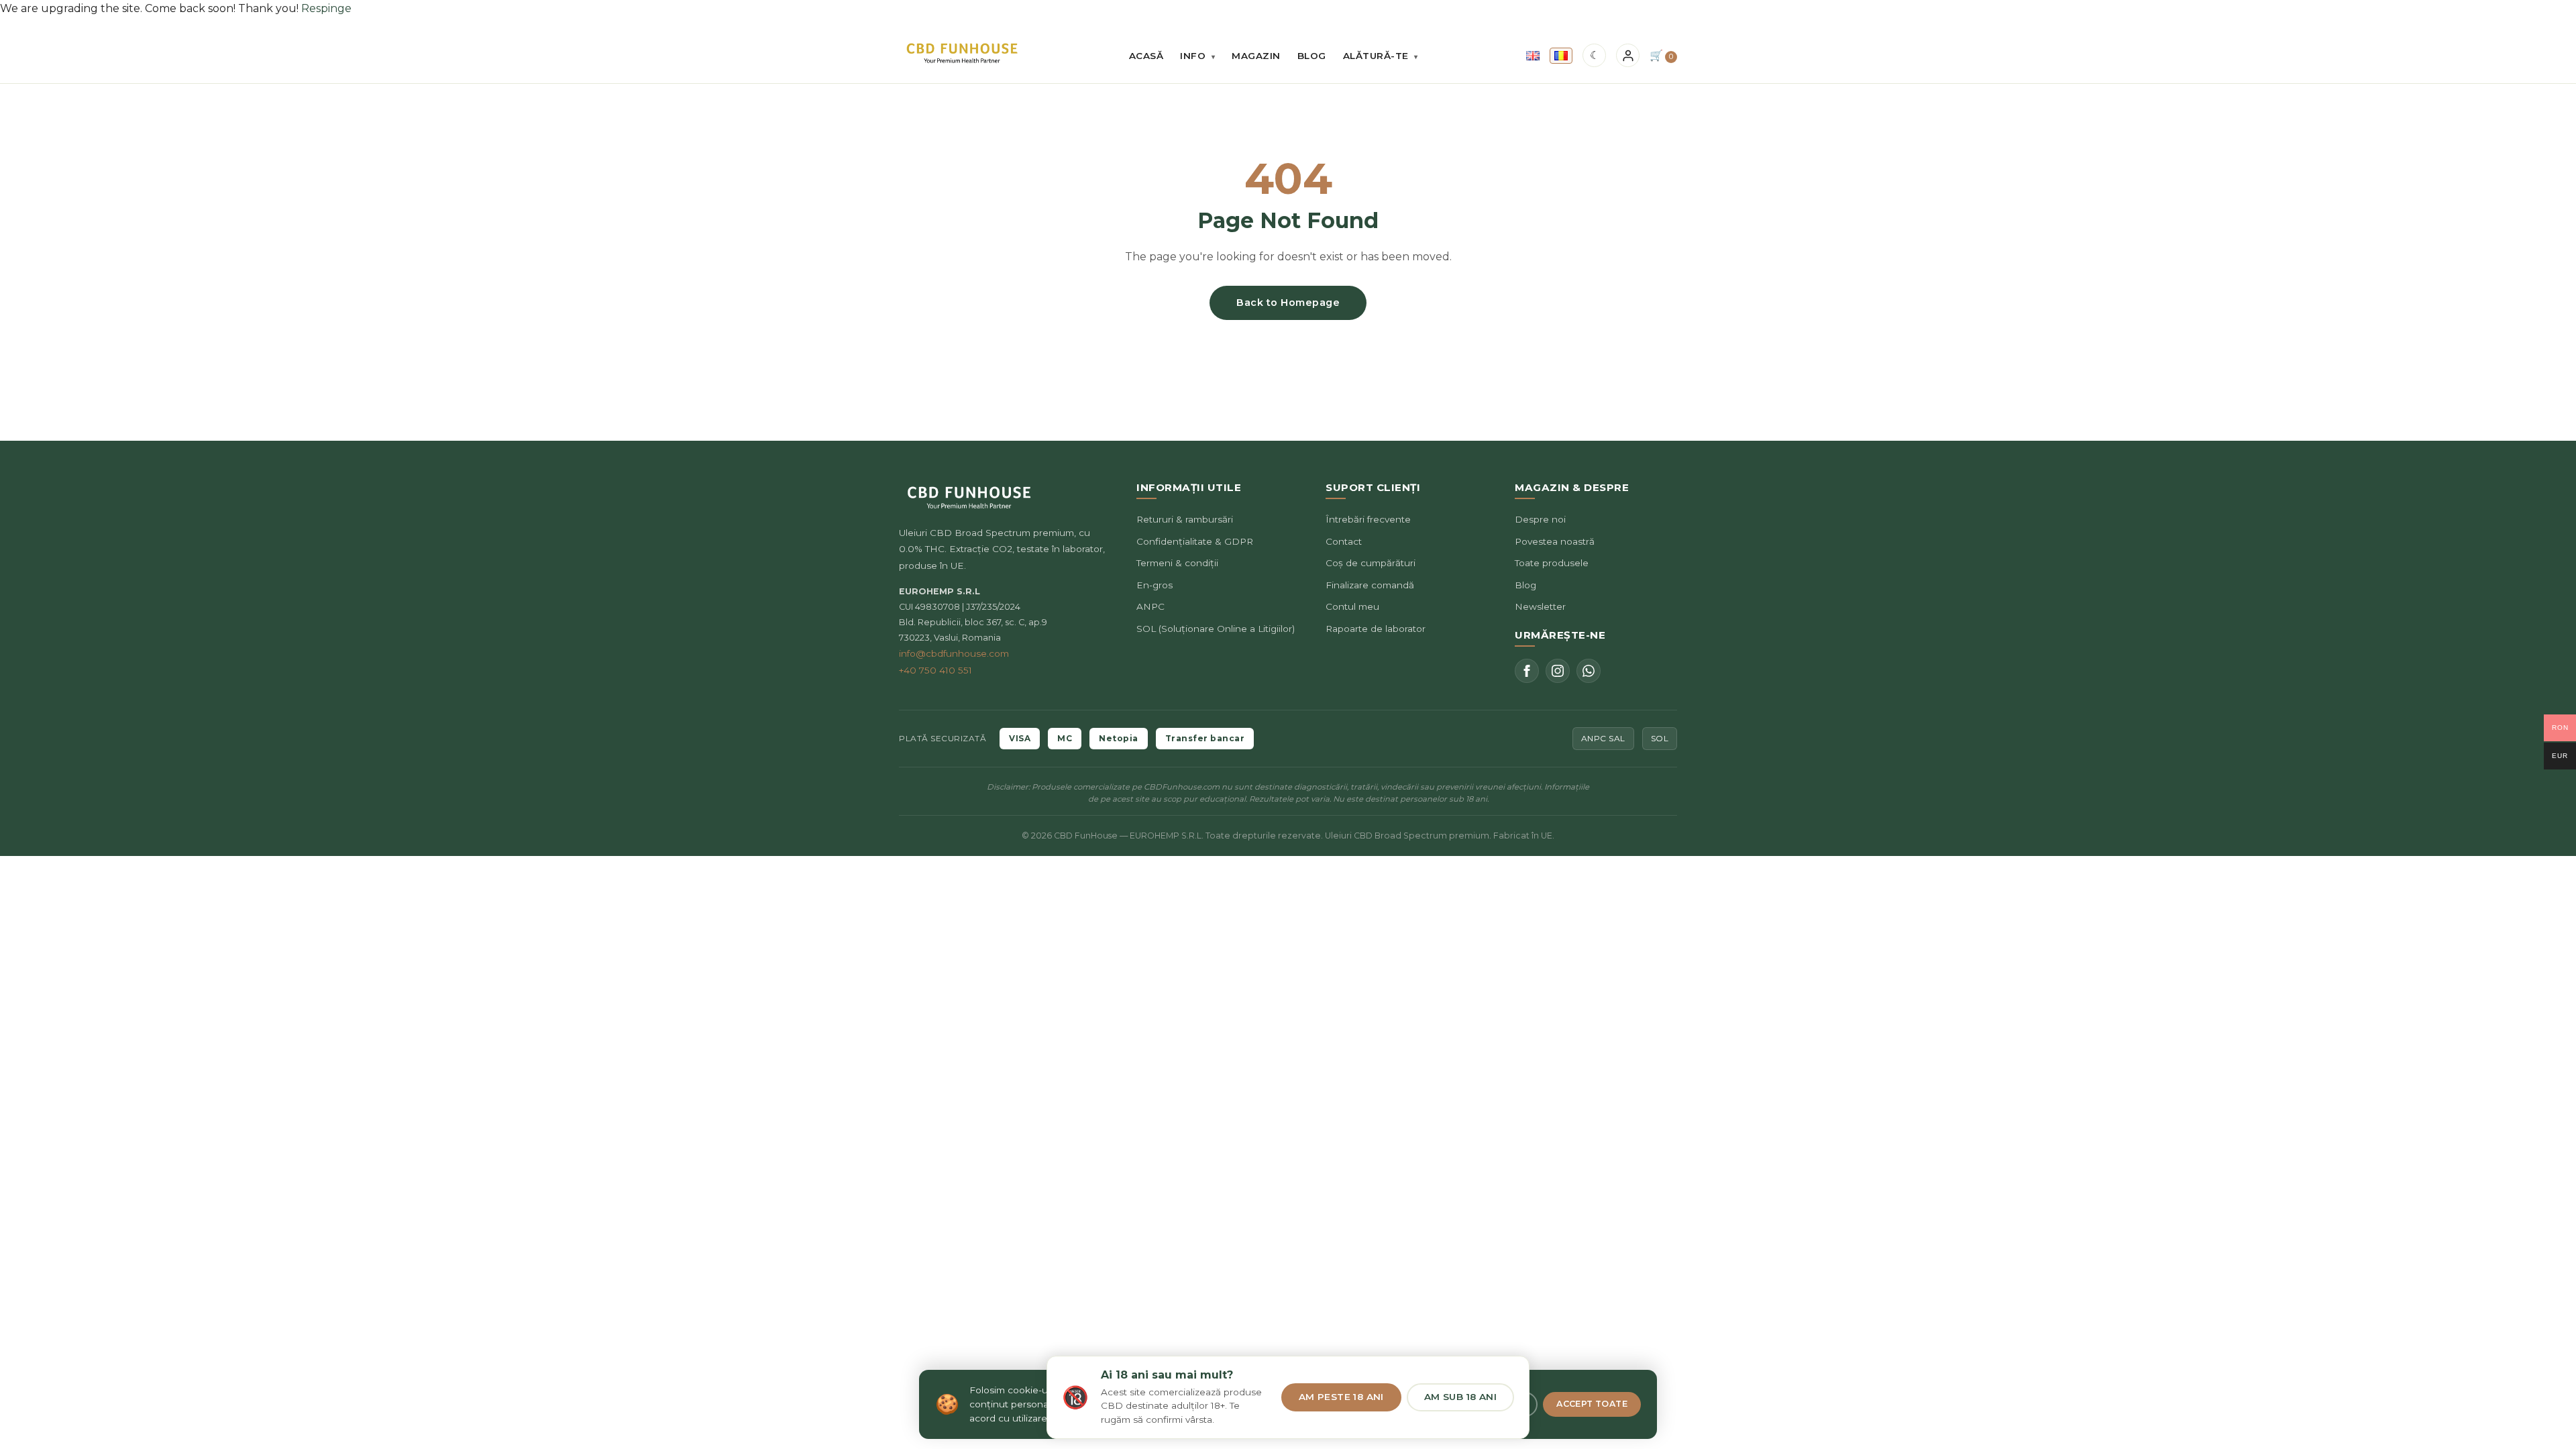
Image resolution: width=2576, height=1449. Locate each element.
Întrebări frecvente (1368, 519)
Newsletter (1540, 606)
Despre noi (1540, 519)
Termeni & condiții (1177, 563)
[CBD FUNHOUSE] (962, 53)
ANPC (1150, 606)
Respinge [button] (326, 8)
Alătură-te (1381, 56)
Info (1197, 56)
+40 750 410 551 (935, 670)
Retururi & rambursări (1185, 519)
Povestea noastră (1555, 541)
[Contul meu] (1628, 55)
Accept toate (1592, 1404)
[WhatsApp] (1589, 671)
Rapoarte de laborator (1376, 629)
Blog (1312, 56)
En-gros (1155, 585)
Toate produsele (1552, 563)
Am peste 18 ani (1341, 1397)
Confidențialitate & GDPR (1195, 541)
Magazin (1256, 56)
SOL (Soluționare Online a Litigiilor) (1216, 629)
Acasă (1146, 56)
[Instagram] (1558, 671)
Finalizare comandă (1370, 585)
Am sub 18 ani (1460, 1397)
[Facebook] (1527, 671)
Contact (1344, 541)
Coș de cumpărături (1371, 563)
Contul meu (1352, 606)
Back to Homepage (1288, 303)
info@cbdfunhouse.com (954, 653)
